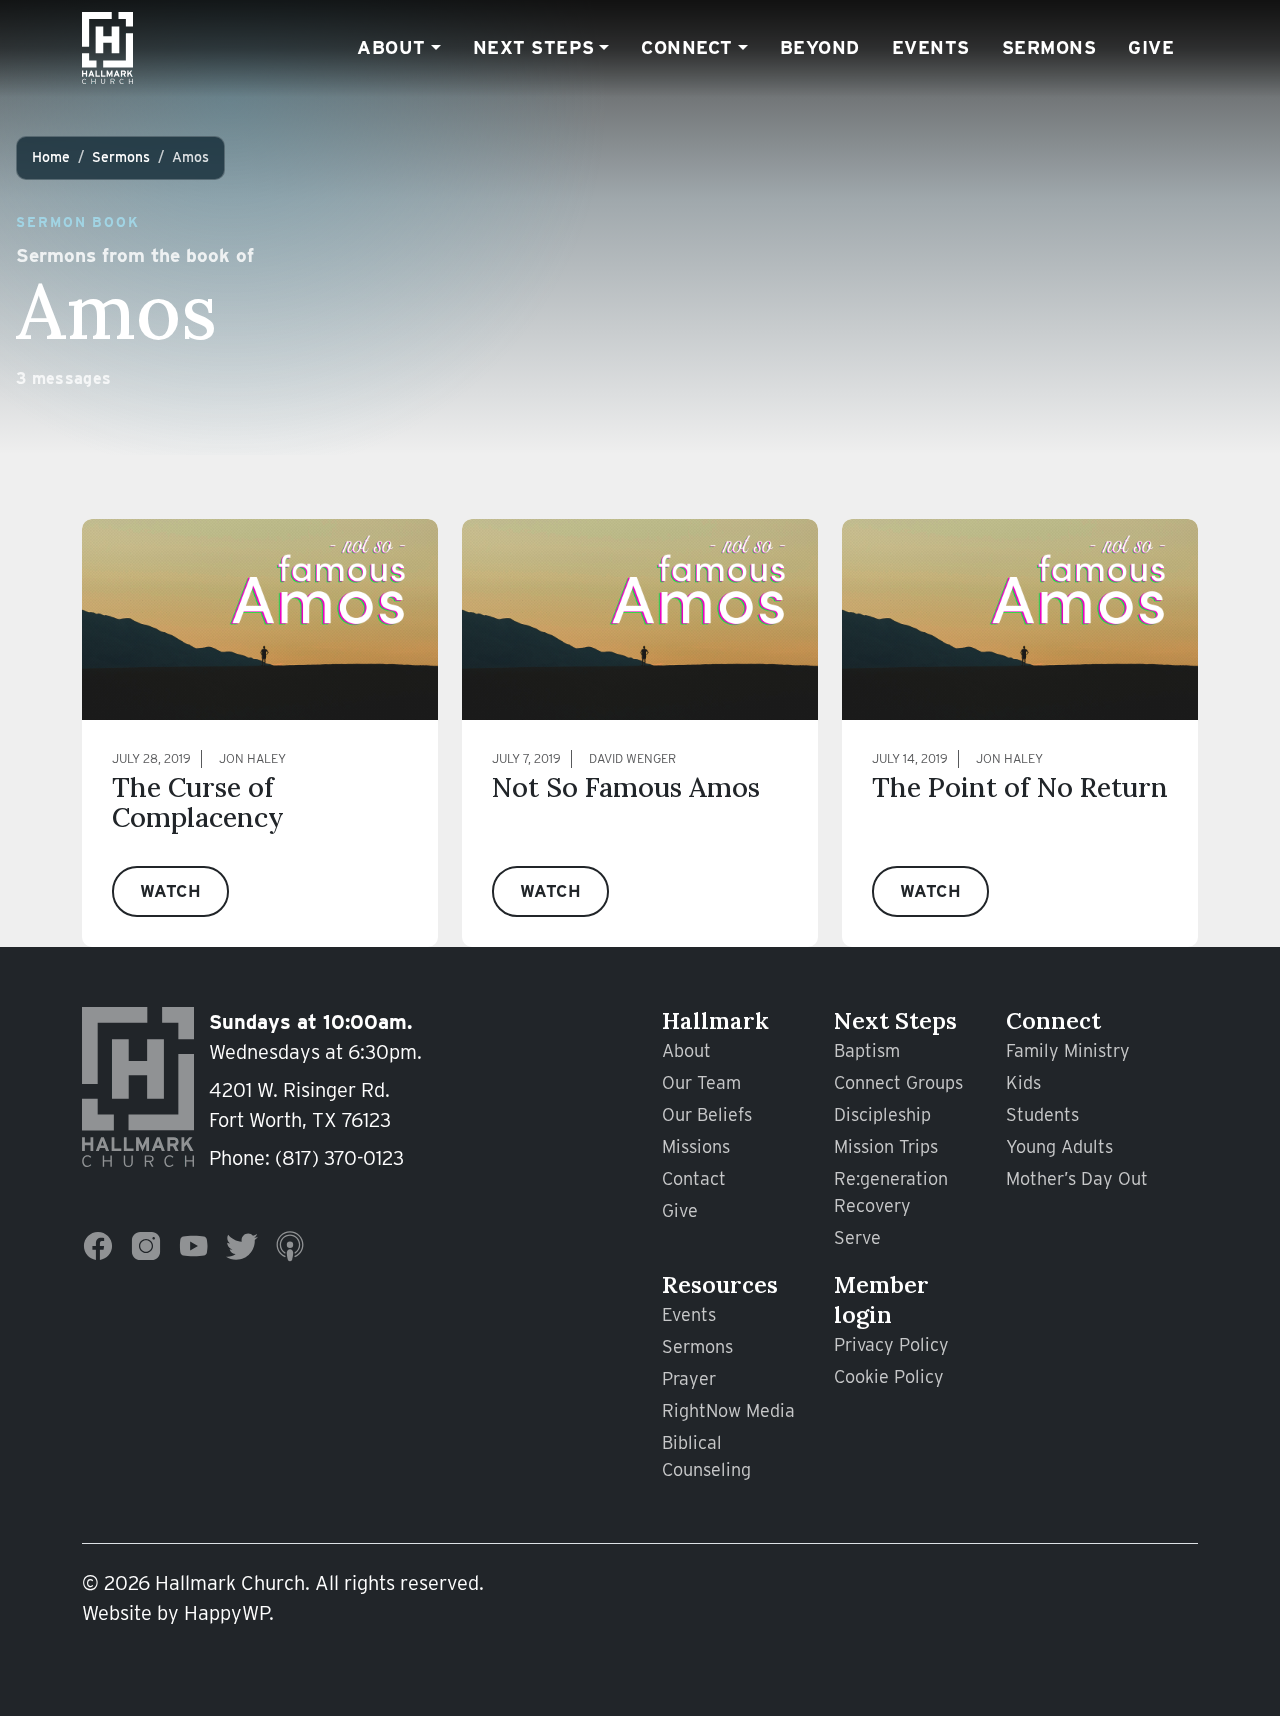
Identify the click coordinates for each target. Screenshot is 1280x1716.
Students (1042, 1114)
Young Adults (1059, 1146)
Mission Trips (886, 1146)
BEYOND (820, 47)
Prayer (689, 1378)
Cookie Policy (889, 1376)
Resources (720, 1284)
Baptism (867, 1050)
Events (931, 47)
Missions (696, 1146)
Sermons (1049, 47)
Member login (881, 1299)
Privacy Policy (891, 1344)
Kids (1023, 1082)
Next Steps (534, 47)
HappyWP (226, 1613)
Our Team (701, 1082)
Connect (687, 47)
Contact (694, 1178)
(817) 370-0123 (339, 1158)
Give (1151, 47)
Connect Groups (898, 1082)
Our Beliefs (707, 1114)
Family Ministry (1068, 1050)
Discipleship (882, 1114)
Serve (857, 1237)
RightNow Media (728, 1410)
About (391, 47)
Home (51, 157)
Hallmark (715, 1020)
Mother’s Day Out (1077, 1178)
